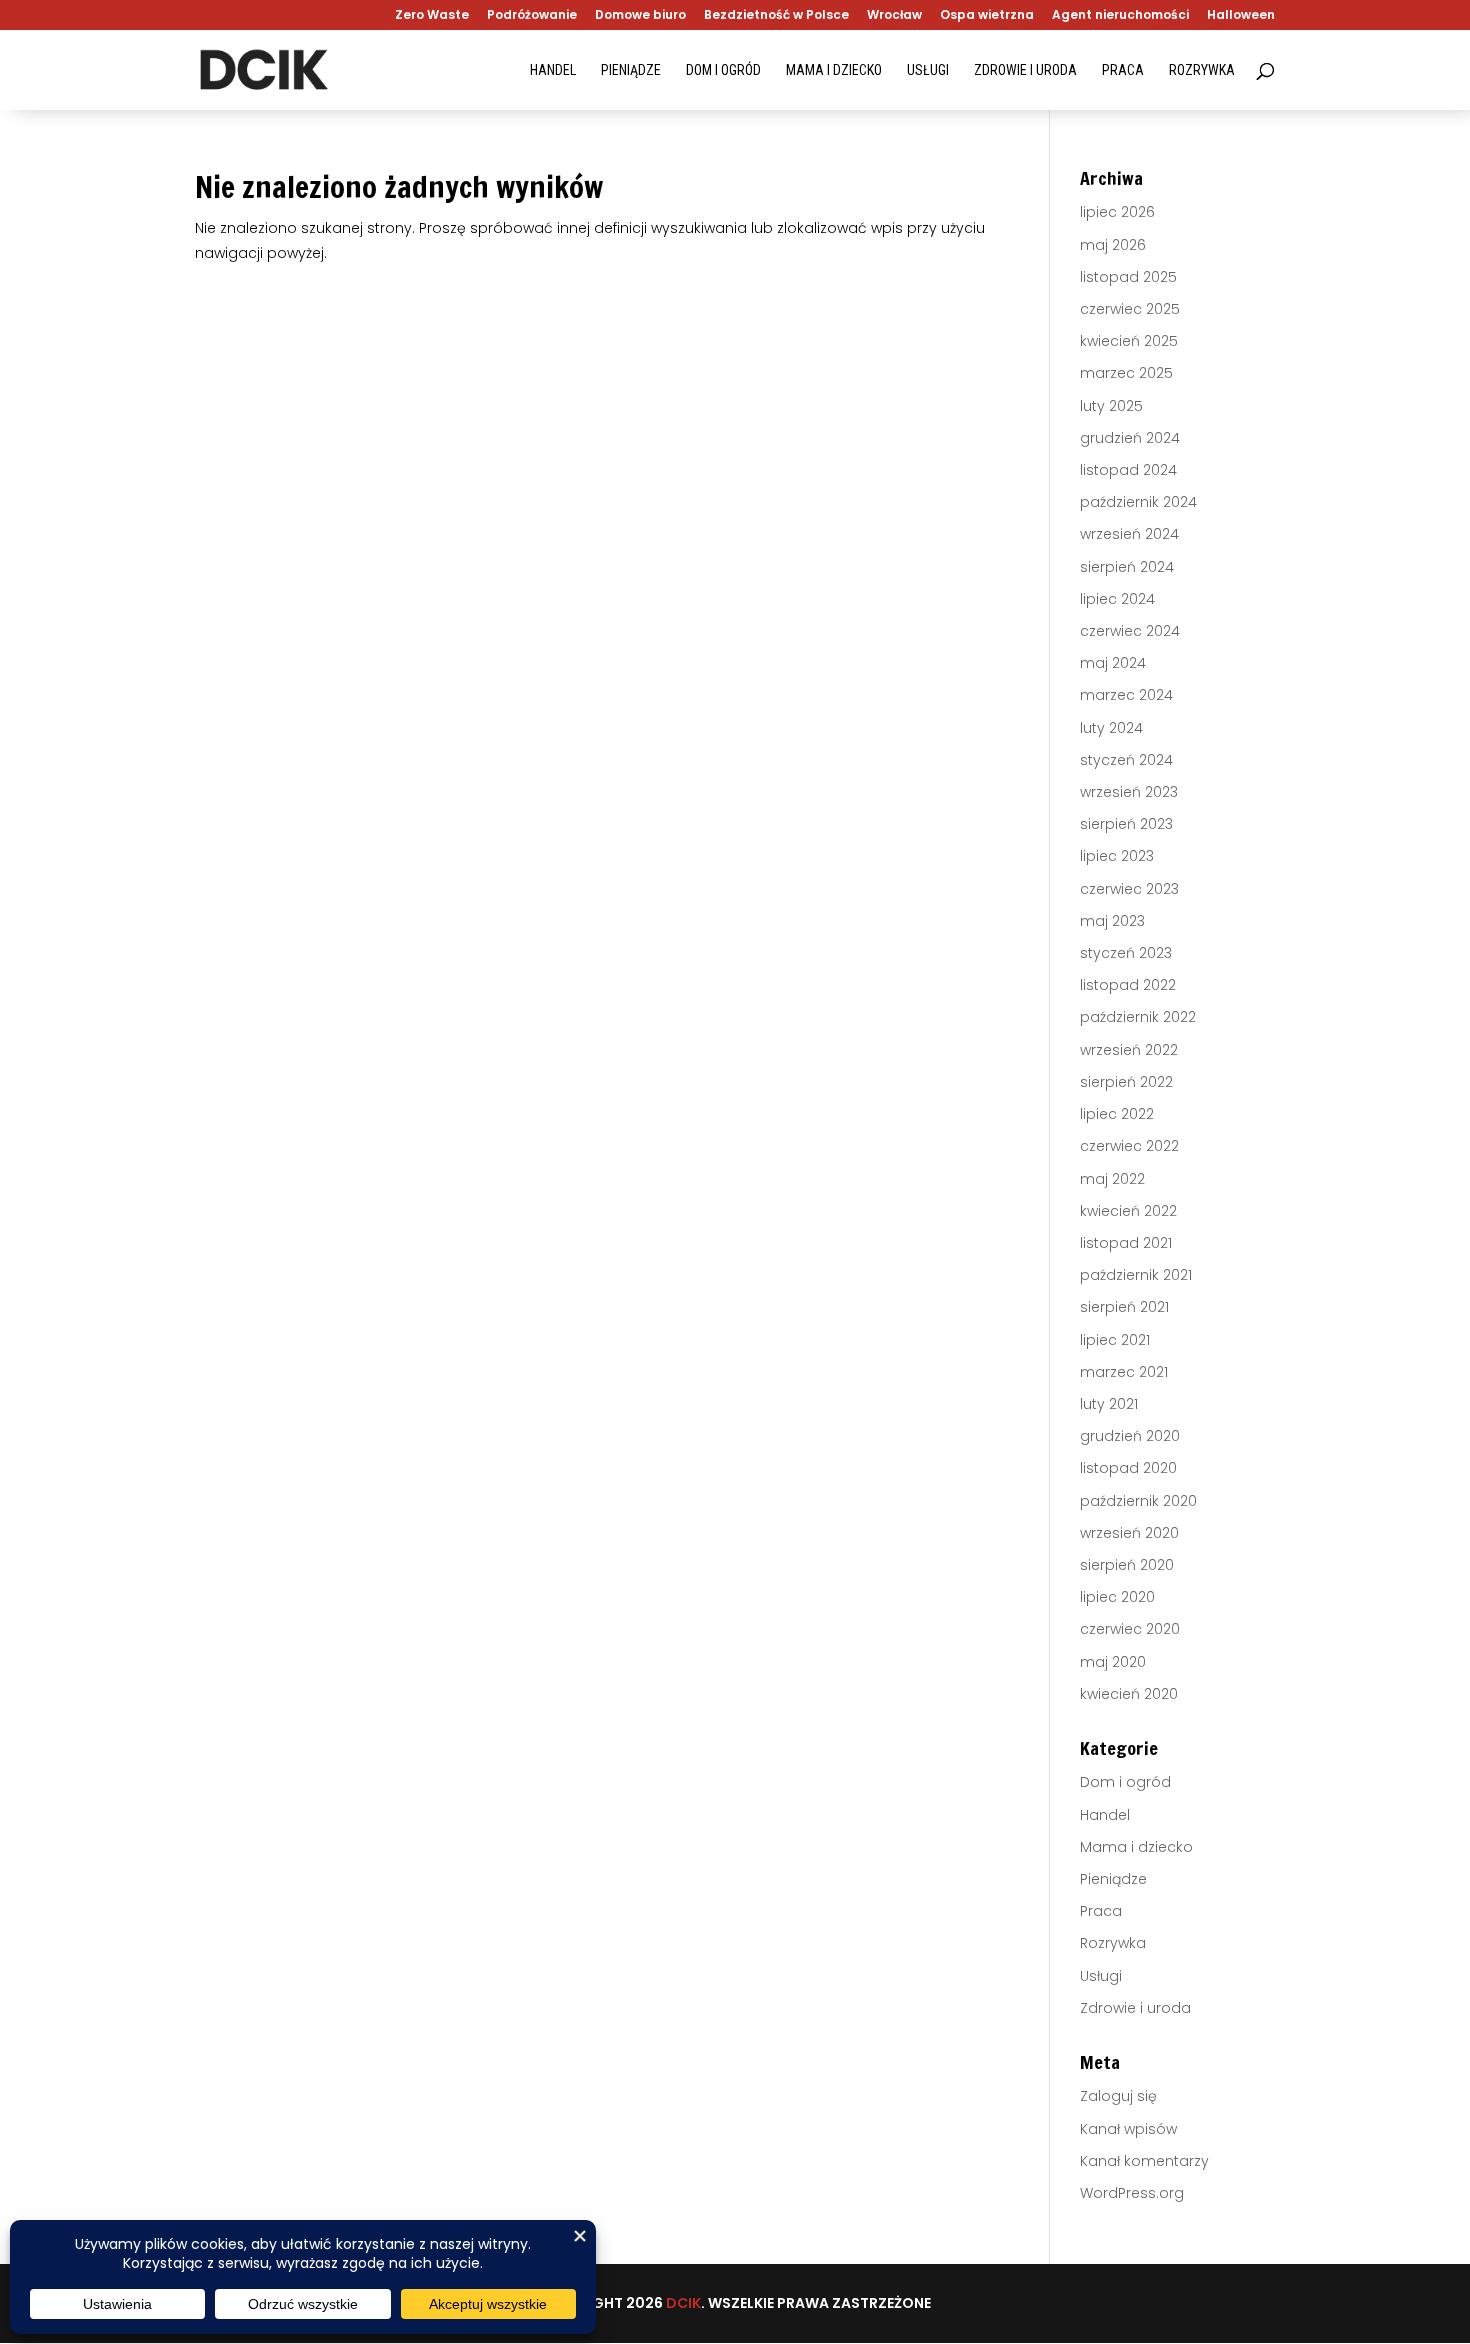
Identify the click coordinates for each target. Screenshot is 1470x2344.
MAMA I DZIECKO (834, 70)
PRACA (1123, 70)
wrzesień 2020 (1129, 1533)
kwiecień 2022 (1128, 1211)
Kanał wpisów (1128, 2129)
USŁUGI (928, 70)
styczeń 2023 (1126, 953)
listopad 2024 (1128, 470)
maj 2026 (1113, 245)
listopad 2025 (1128, 277)
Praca (1101, 1911)
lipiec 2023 (1117, 856)
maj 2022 (1112, 1179)
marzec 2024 (1126, 695)
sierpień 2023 (1126, 824)
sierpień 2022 (1126, 1082)
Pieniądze (1113, 1879)
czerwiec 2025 (1130, 309)
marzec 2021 (1124, 1372)
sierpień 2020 (1127, 1565)
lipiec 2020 (1117, 1597)
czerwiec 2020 (1130, 1629)
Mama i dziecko (1136, 1847)
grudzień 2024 (1130, 438)
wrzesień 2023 (1129, 792)
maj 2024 (1113, 663)
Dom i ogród (1125, 1782)
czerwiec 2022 (1129, 1146)
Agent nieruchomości (1120, 16)
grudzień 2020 (1130, 1436)
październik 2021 (1136, 1275)
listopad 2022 (1128, 985)
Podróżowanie (532, 16)
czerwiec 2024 (1130, 631)
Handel (1105, 1815)
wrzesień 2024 (1129, 534)
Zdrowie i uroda (1135, 2008)
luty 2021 (1109, 1404)
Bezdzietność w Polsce (776, 16)
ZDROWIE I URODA (1025, 70)
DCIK (683, 2303)
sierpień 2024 (1127, 567)
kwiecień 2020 (1129, 1694)
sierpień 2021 (1124, 1307)
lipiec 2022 (1117, 1114)
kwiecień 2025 (1129, 341)
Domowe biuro (640, 16)
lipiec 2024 (1117, 599)
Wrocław (894, 16)
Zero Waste (432, 16)
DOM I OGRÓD (723, 70)
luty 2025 (1111, 406)
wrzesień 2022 (1129, 1050)
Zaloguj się (1118, 2096)
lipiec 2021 (1115, 1340)
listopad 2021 (1126, 1243)
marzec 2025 (1126, 373)
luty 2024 (1111, 728)
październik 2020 (1138, 1501)
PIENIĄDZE (631, 70)
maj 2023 (1112, 921)
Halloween (1241, 16)
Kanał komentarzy (1144, 2161)
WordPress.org (1132, 2193)
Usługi (1101, 1976)
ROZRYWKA (1202, 70)
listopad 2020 (1128, 1468)
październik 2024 (1138, 502)
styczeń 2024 (1126, 760)
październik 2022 (1138, 1017)
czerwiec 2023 (1129, 889)
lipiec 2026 (1117, 212)
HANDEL (553, 70)
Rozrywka (1113, 1943)
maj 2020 (1113, 1662)
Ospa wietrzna (987, 16)
